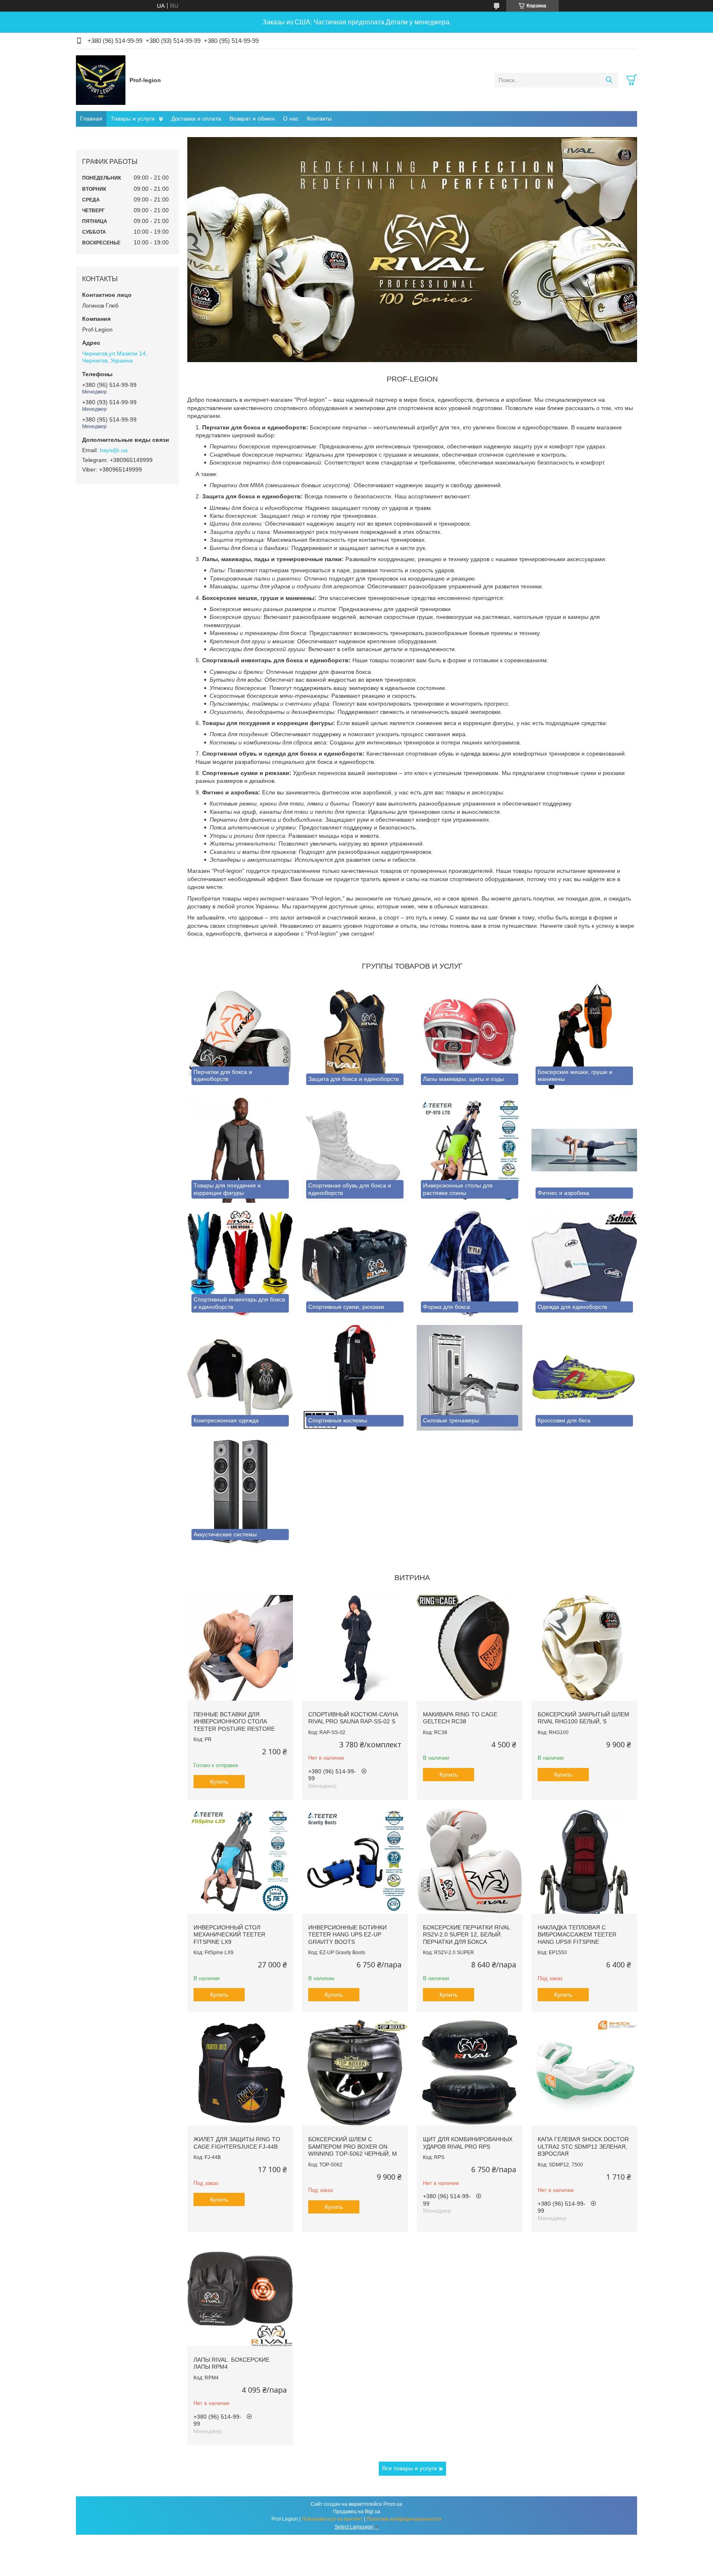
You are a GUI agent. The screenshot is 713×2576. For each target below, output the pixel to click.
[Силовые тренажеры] (470, 1378)
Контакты (319, 118)
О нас (291, 118)
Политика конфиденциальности (404, 2519)
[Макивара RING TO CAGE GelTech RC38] (470, 1648)
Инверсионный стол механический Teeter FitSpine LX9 (229, 1935)
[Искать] (609, 80)
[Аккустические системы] (240, 1492)
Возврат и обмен (252, 118)
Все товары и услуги (410, 2468)
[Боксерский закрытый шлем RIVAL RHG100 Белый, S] (584, 1648)
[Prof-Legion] (101, 80)
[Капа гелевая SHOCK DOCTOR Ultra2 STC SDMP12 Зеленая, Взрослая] (584, 2073)
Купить (219, 1782)
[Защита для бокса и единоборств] (355, 1036)
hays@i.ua (114, 450)
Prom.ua (393, 2504)
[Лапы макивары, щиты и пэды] (470, 1036)
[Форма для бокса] (470, 1264)
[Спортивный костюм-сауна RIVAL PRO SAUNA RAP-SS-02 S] (355, 1648)
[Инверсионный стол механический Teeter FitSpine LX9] (240, 1861)
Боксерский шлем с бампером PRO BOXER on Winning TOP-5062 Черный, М (353, 2146)
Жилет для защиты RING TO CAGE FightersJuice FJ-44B (237, 2143)
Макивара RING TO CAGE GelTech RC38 (460, 1718)
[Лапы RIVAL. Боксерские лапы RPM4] (240, 2293)
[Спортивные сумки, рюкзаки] (355, 1264)
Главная (91, 118)
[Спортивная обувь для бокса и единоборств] (355, 1150)
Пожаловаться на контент (332, 2519)
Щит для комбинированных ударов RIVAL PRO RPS (468, 2143)
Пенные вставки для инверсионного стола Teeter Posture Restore (234, 1722)
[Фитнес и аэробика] (584, 1150)
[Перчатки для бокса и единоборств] (240, 1036)
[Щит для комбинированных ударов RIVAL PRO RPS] (470, 2073)
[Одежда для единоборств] (584, 1264)
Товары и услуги (133, 118)
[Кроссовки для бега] (584, 1378)
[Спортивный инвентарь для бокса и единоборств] (240, 1264)
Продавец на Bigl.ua (357, 2512)
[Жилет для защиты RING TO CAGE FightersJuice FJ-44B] (240, 2073)
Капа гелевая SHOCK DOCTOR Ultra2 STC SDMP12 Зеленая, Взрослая (583, 2146)
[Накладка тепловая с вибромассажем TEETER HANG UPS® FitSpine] (584, 1861)
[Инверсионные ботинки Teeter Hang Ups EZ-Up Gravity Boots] (355, 1861)
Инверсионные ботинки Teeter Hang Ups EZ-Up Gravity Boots (347, 1935)
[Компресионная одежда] (240, 1378)
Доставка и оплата (196, 118)
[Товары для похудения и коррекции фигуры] (240, 1150)
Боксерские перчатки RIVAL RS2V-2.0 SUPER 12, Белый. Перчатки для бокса (466, 1935)
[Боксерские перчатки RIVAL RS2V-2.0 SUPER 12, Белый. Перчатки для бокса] (470, 1861)
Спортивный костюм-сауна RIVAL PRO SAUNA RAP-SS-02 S (353, 1718)
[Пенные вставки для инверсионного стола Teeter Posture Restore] (240, 1648)
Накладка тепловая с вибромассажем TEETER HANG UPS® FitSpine (577, 1935)
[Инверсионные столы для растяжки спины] (470, 1150)
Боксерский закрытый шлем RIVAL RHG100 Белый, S (583, 1718)
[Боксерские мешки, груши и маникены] (584, 1036)
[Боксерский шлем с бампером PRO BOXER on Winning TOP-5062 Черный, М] (355, 2073)
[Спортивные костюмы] (355, 1378)
